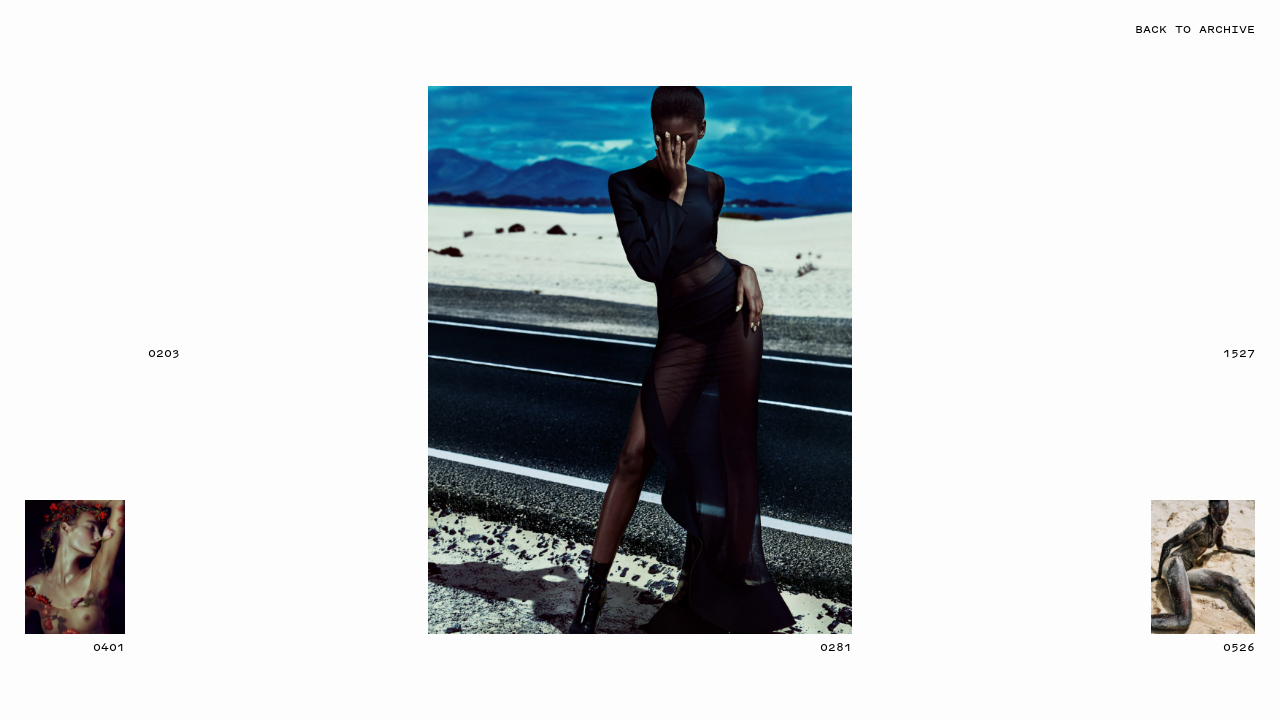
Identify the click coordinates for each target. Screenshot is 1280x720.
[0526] (1203, 567)
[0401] (75, 567)
